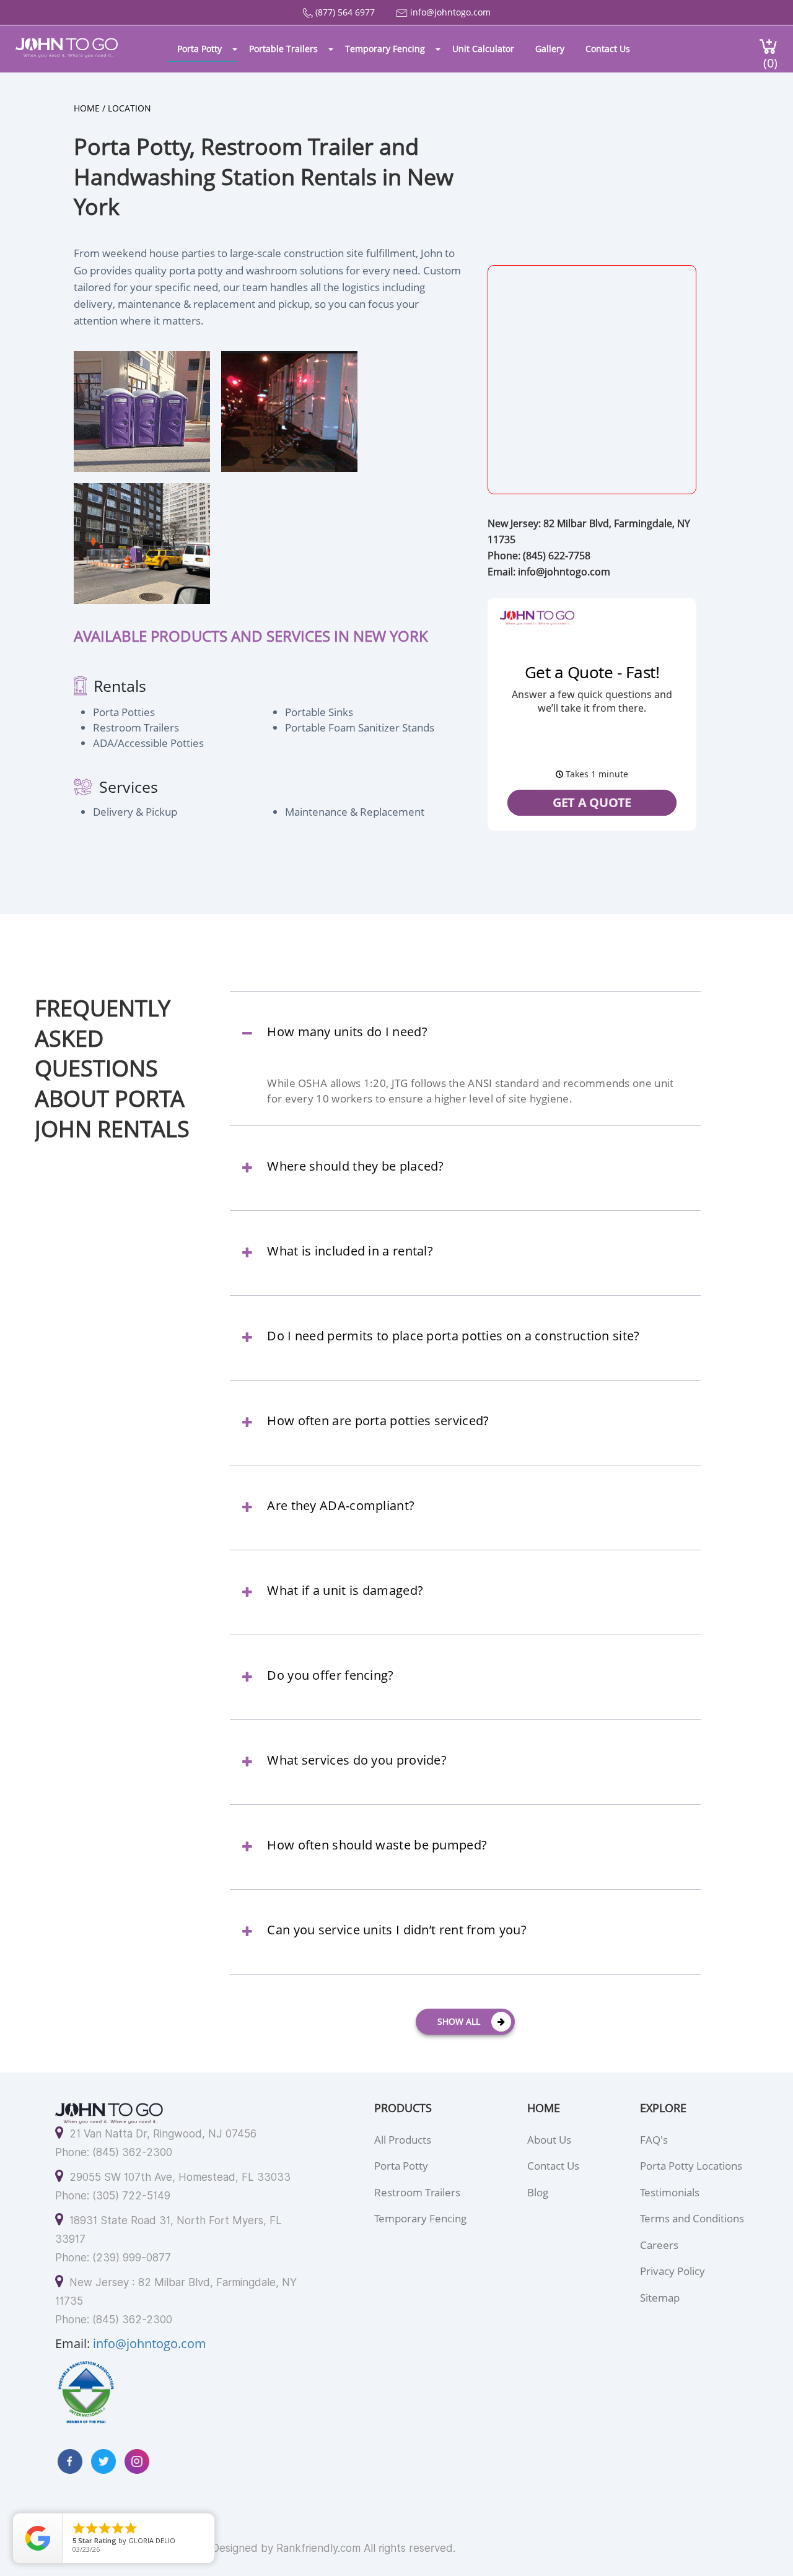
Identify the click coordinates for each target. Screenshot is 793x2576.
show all (459, 2021)
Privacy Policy (673, 2271)
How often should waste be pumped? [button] (377, 1845)
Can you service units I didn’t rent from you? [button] (397, 1930)
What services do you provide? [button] (357, 1760)
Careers (659, 2245)
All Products (403, 2140)
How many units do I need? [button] (347, 1032)
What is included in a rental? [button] (350, 1251)
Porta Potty (199, 49)
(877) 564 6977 (345, 12)
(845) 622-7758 (557, 556)
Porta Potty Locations (691, 2166)
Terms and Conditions (692, 2218)
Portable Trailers (283, 49)
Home (87, 108)
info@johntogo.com (450, 12)
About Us (549, 2140)
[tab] (465, 1043)
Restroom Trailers (417, 2192)
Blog (538, 2192)
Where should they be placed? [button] (355, 1166)
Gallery (550, 49)
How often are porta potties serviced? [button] (378, 1421)
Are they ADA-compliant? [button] (341, 1506)
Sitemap (660, 2298)
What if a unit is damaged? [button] (345, 1591)
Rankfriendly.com (318, 2548)
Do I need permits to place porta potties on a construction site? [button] (453, 1336)
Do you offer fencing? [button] (330, 1675)
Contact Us (608, 49)
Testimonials (670, 2192)
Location (129, 108)
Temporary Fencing (385, 49)
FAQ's (654, 2140)
